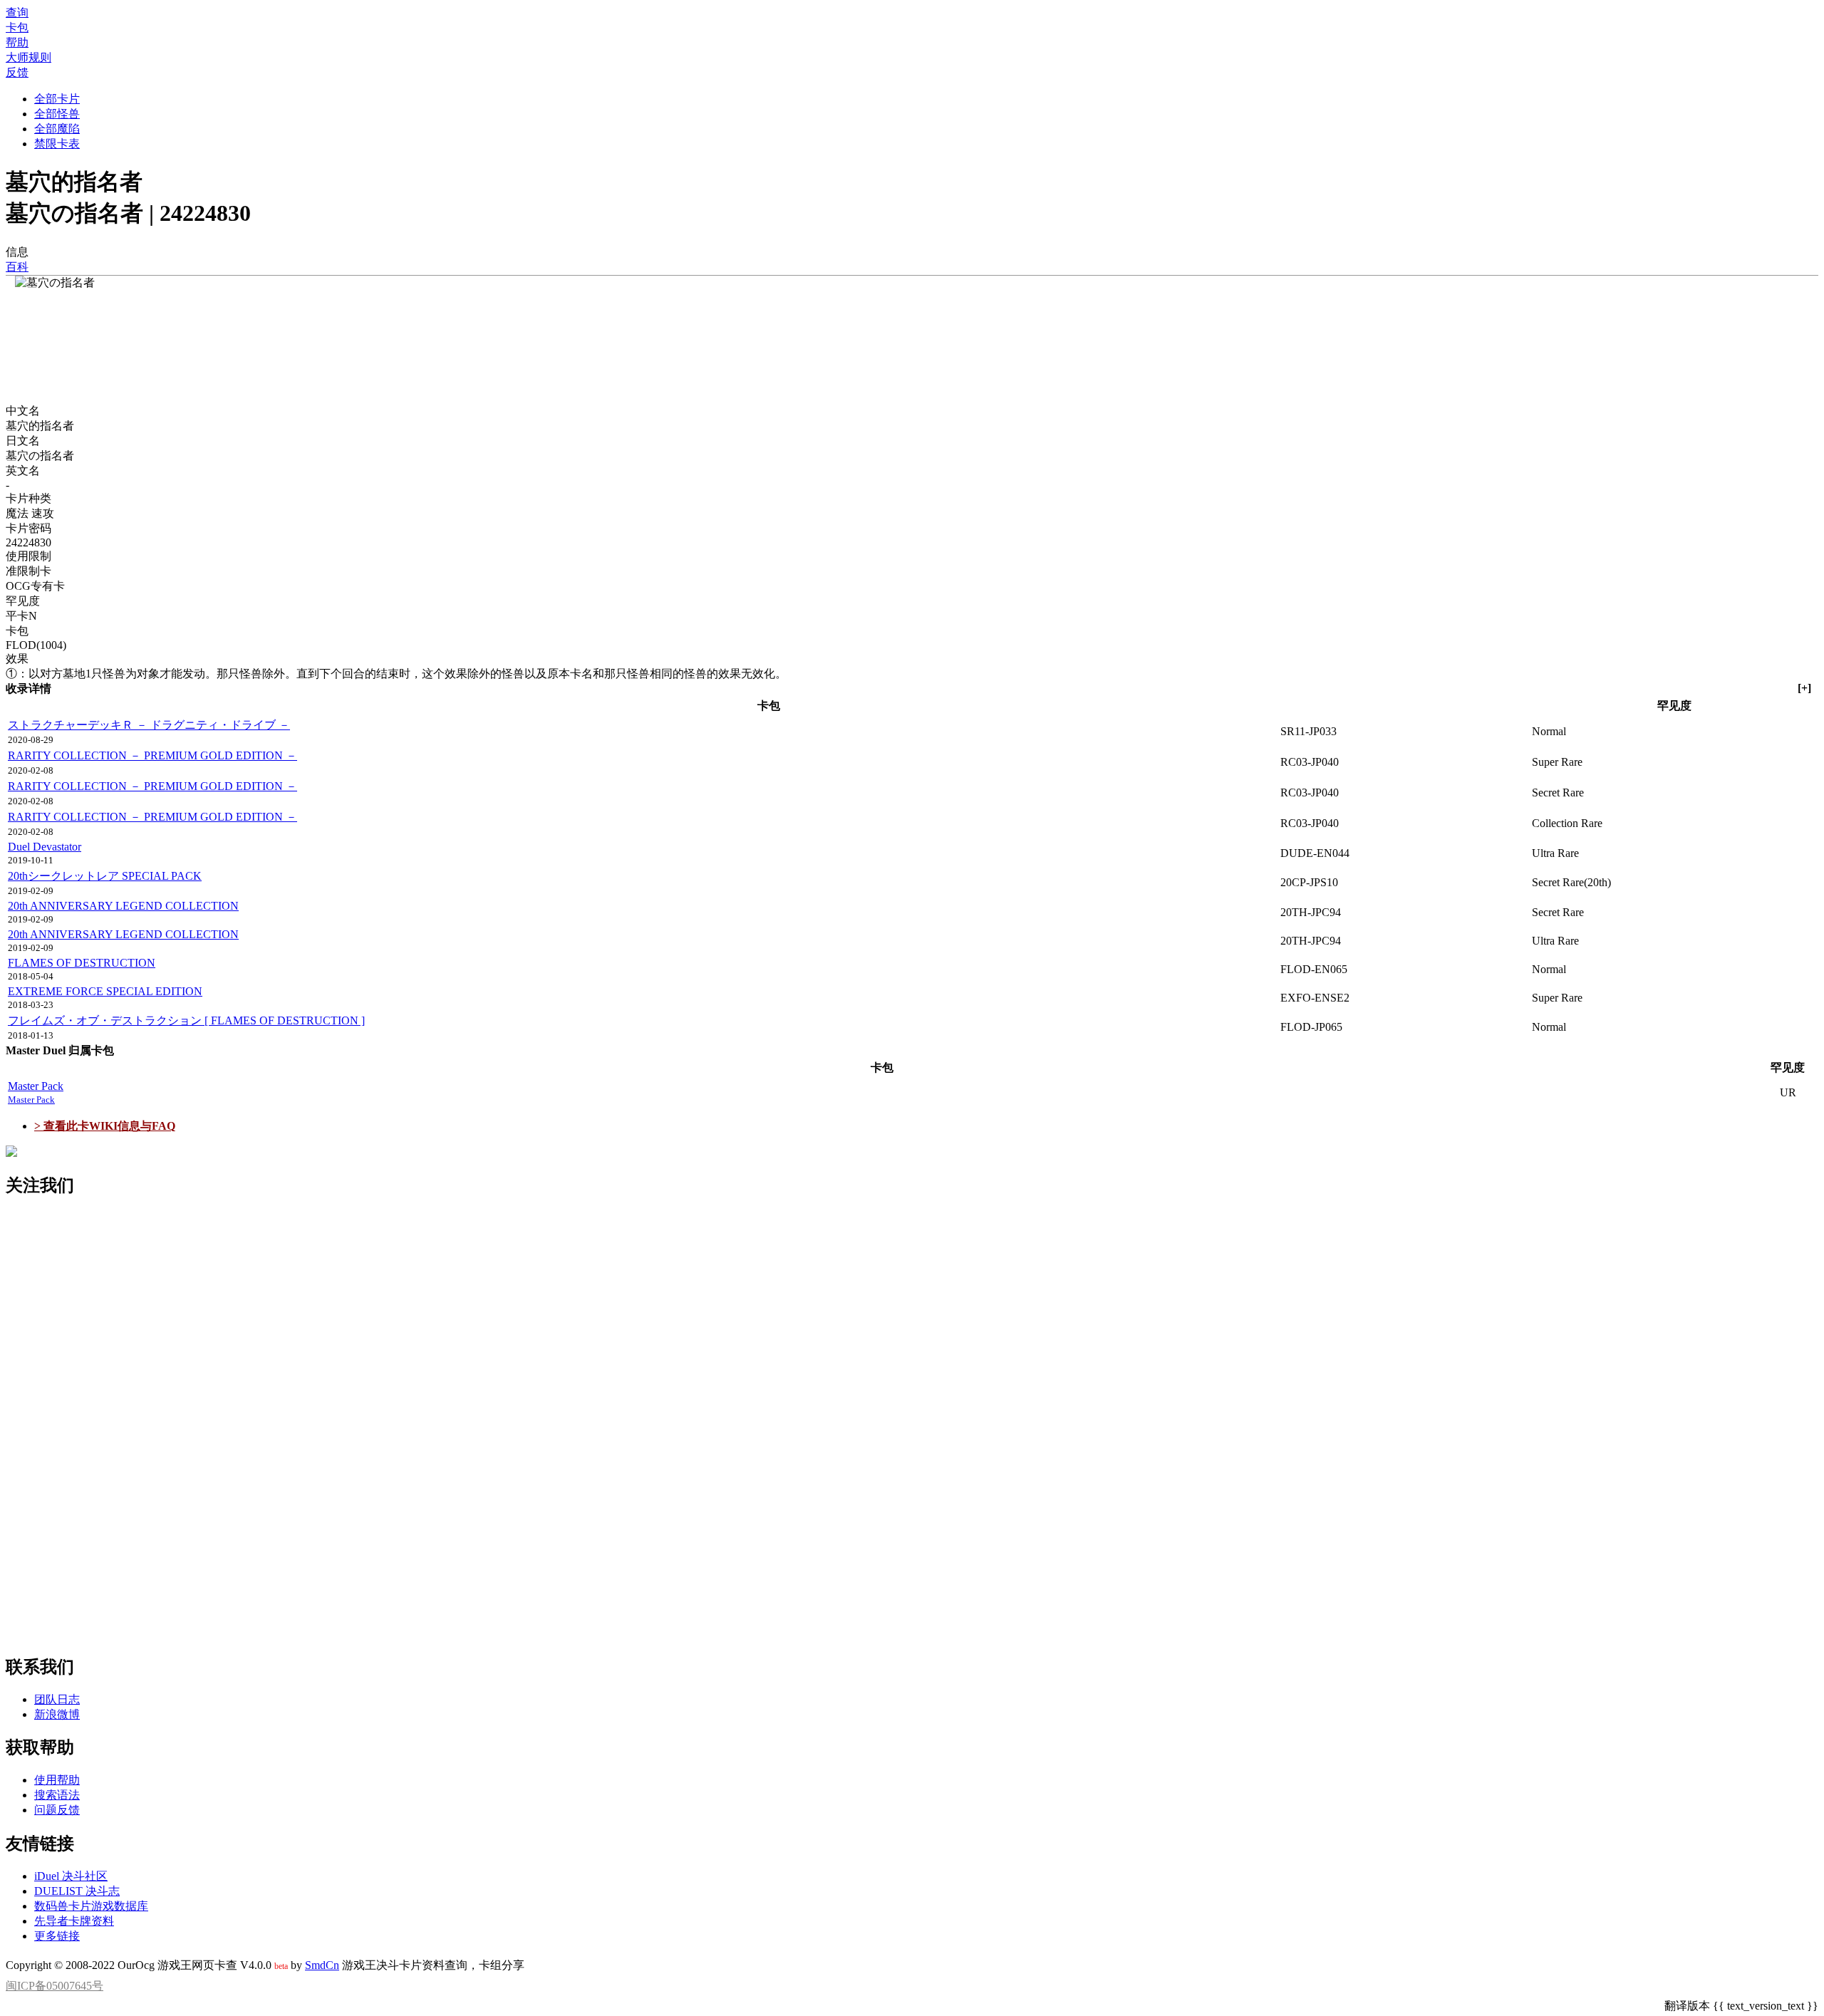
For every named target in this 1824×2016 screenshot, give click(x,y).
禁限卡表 (57, 144)
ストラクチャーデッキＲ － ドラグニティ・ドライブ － (149, 725)
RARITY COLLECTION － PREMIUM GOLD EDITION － (152, 755)
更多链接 (57, 1936)
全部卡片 (57, 99)
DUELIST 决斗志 (77, 1891)
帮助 (17, 42)
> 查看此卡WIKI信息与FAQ (105, 1126)
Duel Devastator (45, 847)
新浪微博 (57, 1714)
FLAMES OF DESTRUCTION (82, 963)
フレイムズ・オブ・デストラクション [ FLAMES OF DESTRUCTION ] (186, 1020)
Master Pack (36, 1092)
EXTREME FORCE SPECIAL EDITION (105, 991)
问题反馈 (57, 1810)
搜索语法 (57, 1795)
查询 (17, 12)
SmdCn (322, 1965)
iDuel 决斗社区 (71, 1876)
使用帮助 (57, 1780)
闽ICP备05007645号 (55, 1986)
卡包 (17, 27)
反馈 (17, 72)
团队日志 (57, 1699)
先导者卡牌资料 (74, 1921)
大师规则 (28, 57)
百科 (17, 267)
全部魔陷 (57, 129)
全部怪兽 (57, 114)
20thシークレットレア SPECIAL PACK (105, 876)
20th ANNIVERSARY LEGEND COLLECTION (123, 906)
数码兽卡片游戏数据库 (91, 1906)
